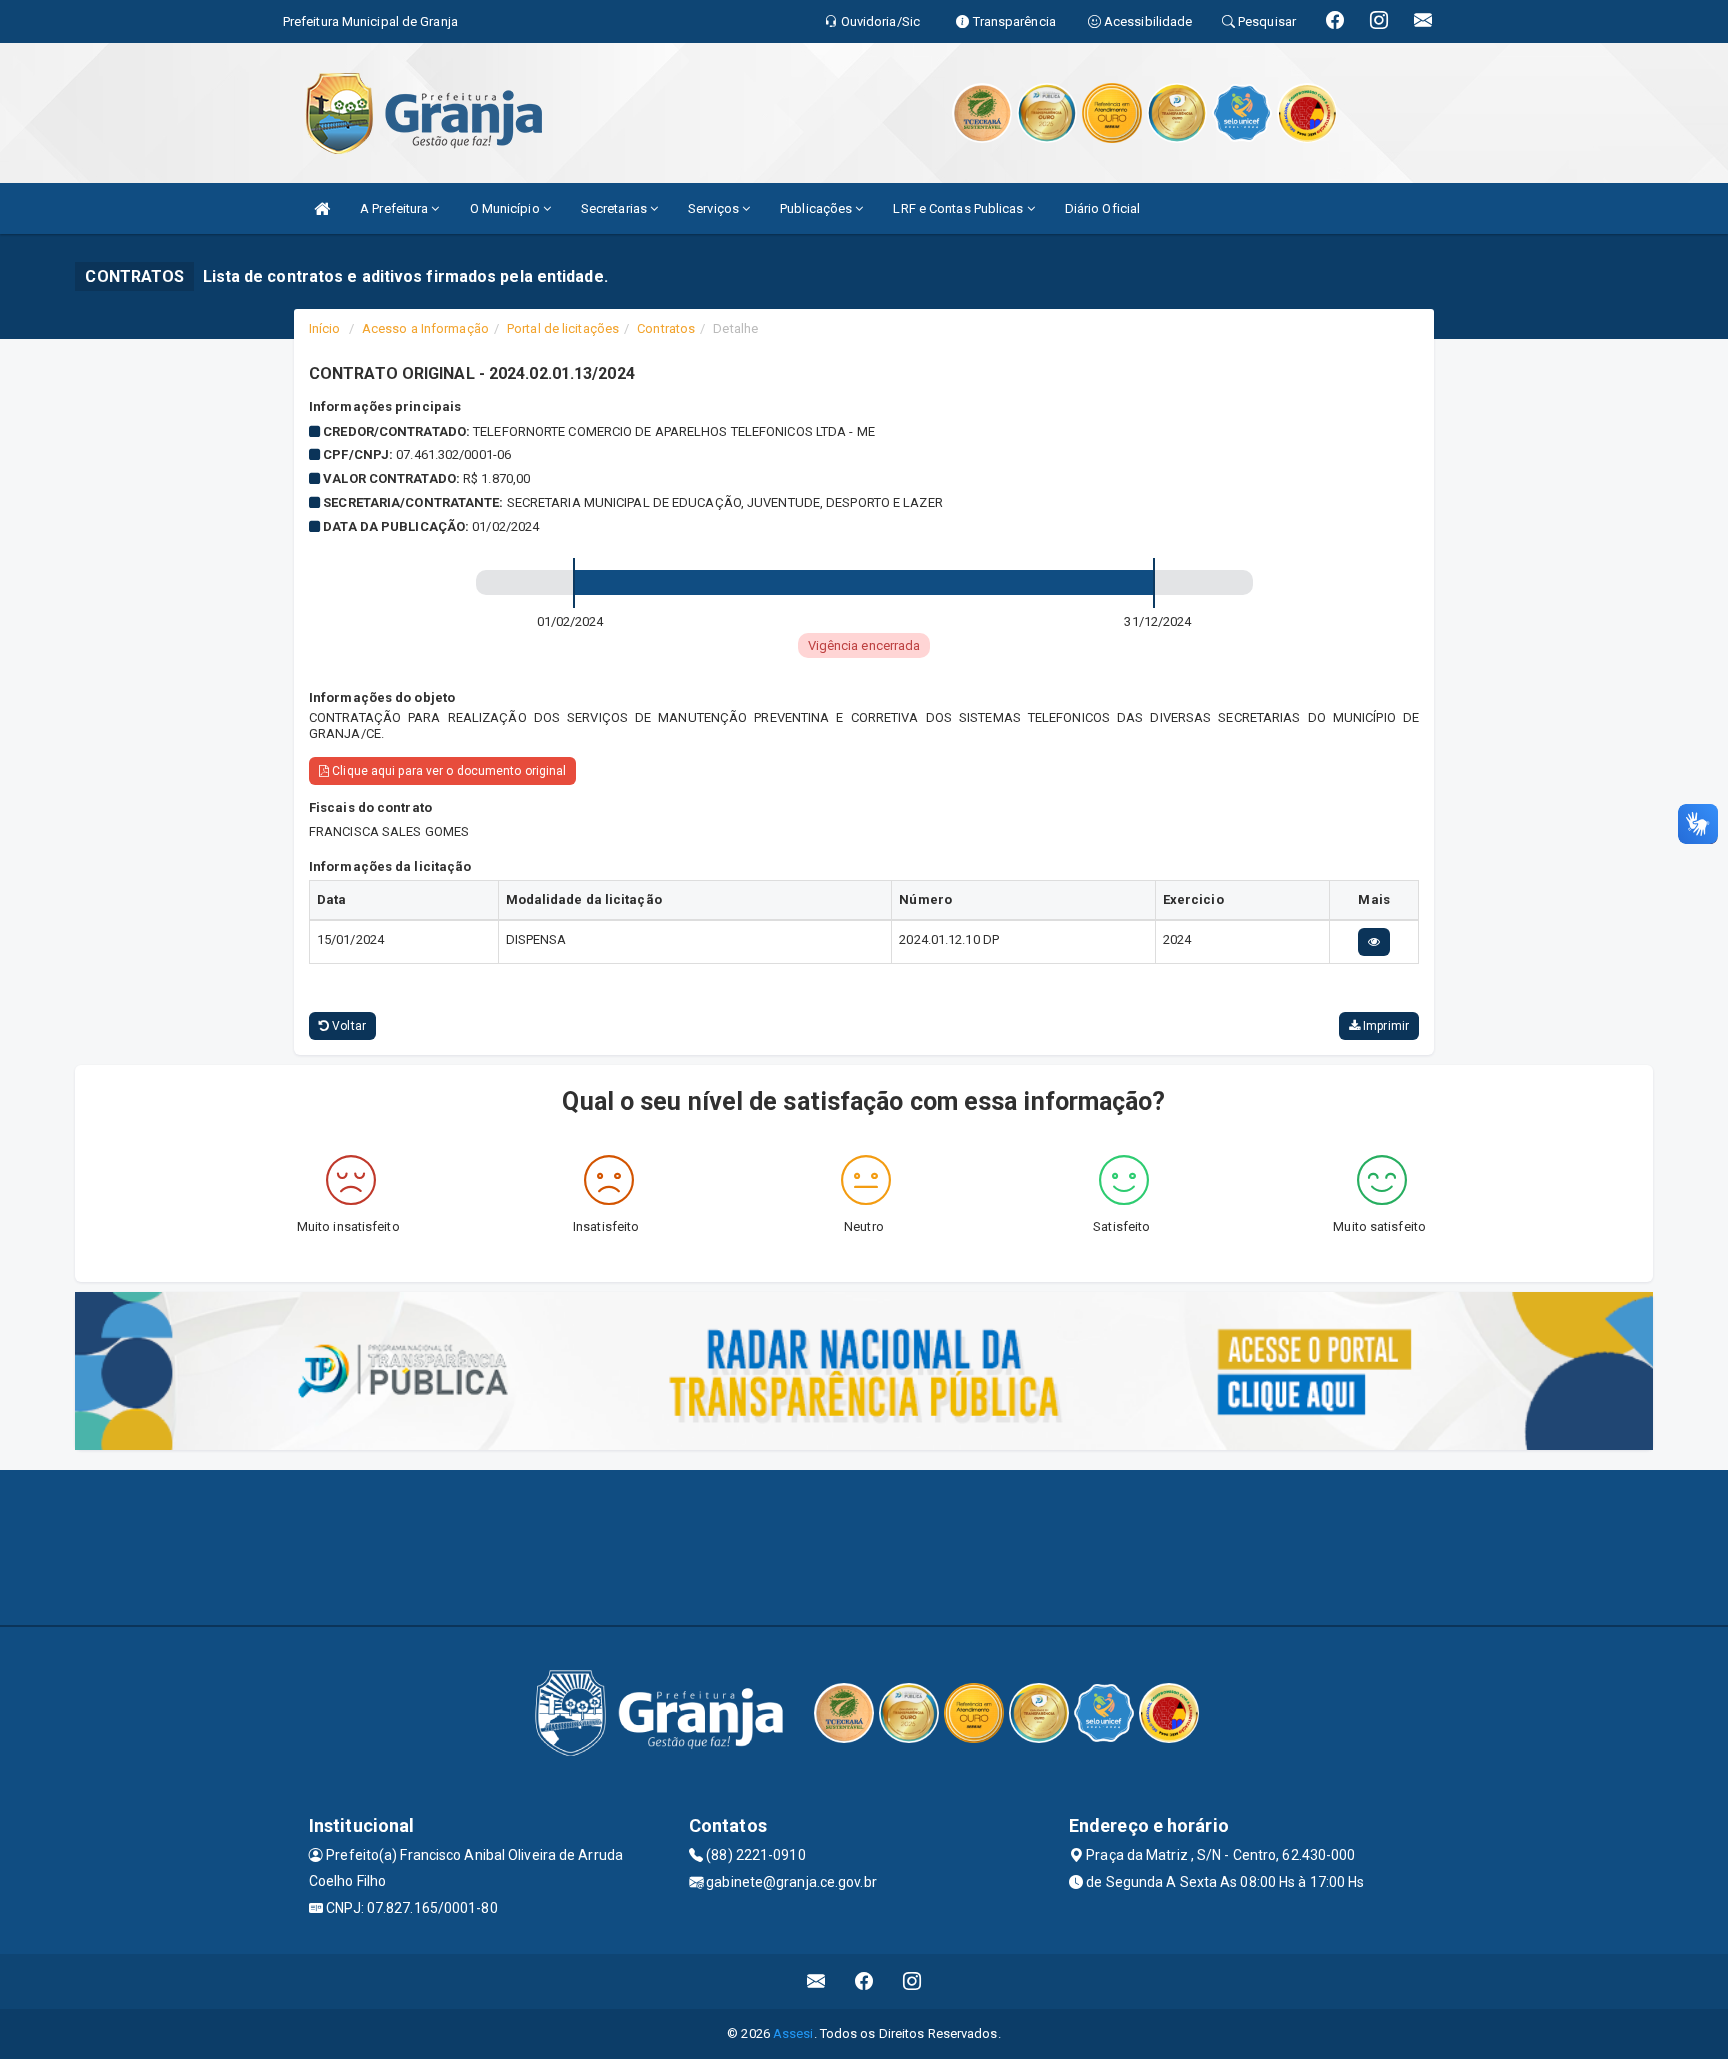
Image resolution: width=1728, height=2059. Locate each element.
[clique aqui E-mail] (816, 1981)
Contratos (666, 328)
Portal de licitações (563, 328)
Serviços (715, 208)
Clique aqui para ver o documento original (447, 771)
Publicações (817, 208)
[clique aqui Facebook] (864, 1981)
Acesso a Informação (425, 328)
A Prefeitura (395, 208)
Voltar (347, 1026)
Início (325, 328)
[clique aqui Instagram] (912, 1981)
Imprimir (1384, 1026)
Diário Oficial (1102, 208)
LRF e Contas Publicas (959, 208)
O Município (506, 208)
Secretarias (615, 208)
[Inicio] (322, 208)
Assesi (793, 2033)
